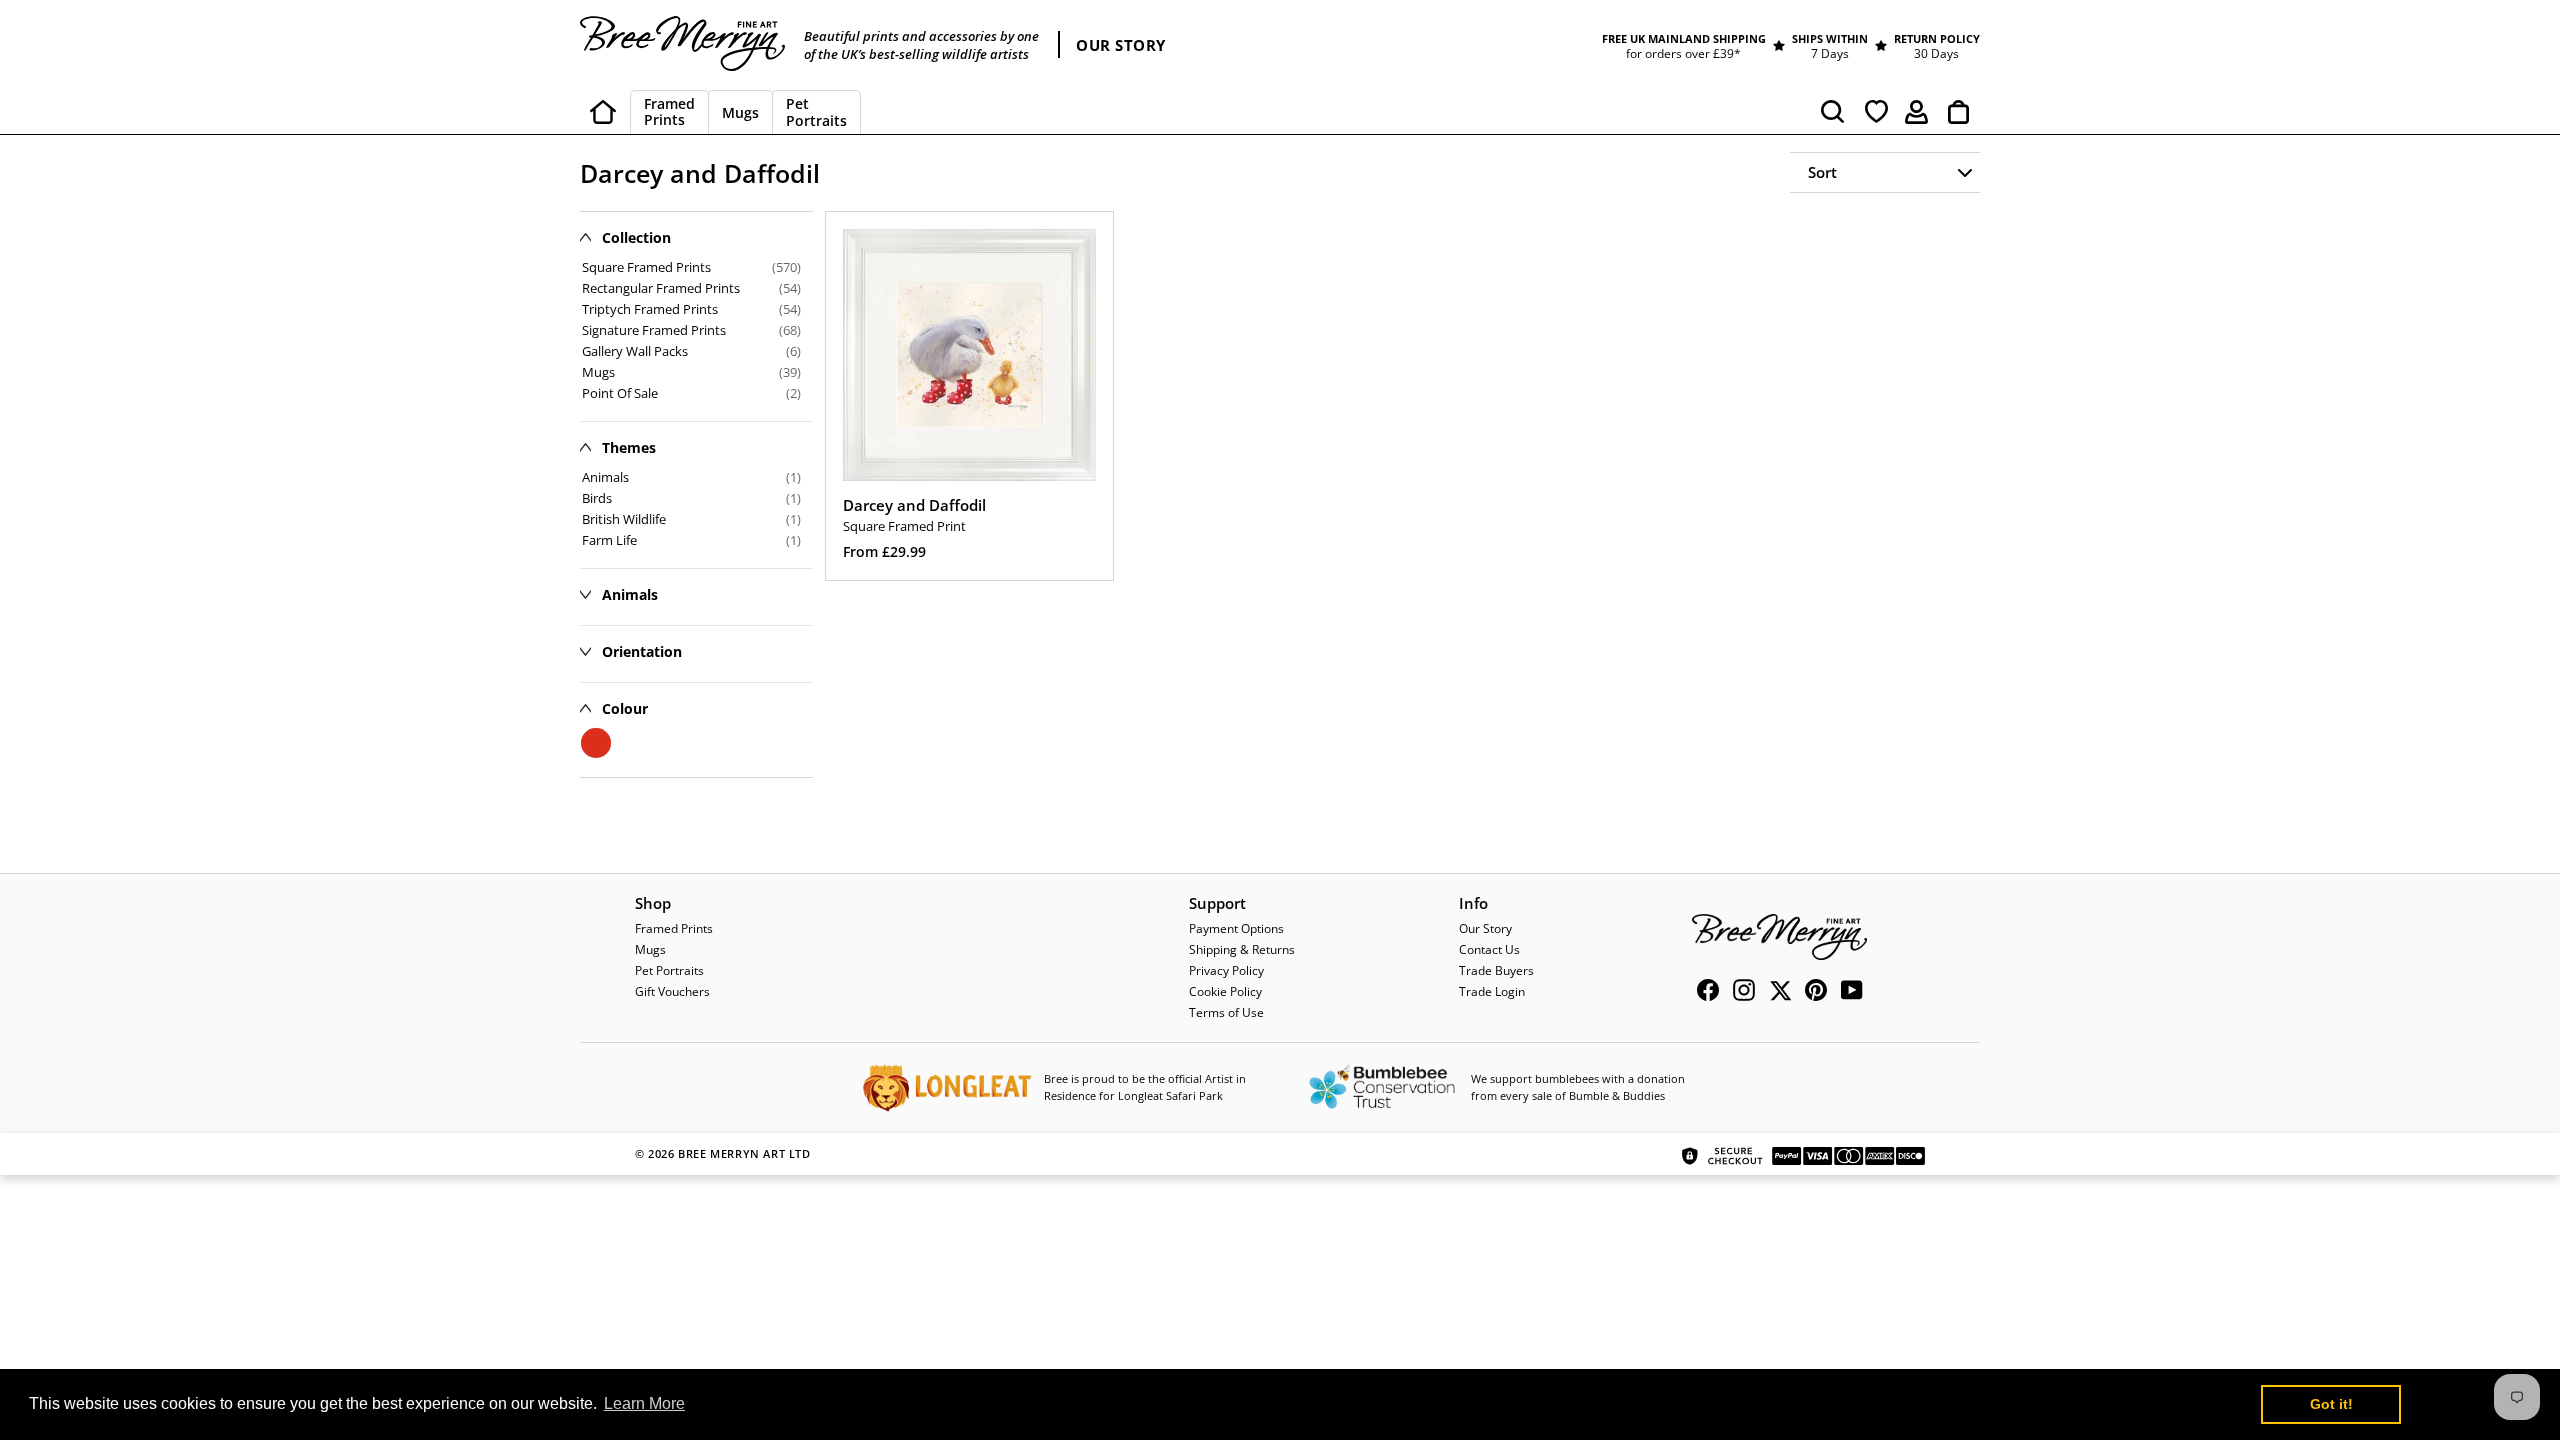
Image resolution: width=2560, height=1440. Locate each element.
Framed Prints (674, 928)
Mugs (650, 949)
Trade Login (1492, 991)
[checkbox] (691, 477)
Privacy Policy (1226, 970)
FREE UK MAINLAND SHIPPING (1684, 38)
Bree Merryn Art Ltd (744, 1153)
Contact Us (1489, 949)
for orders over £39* (1683, 53)
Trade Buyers (1496, 970)
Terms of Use (1226, 1012)
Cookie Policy (1225, 991)
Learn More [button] (644, 1403)
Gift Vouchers (672, 991)
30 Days (1936, 53)
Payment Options (1236, 928)
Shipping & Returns (1242, 949)
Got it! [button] (2331, 1404)
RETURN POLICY (1937, 38)
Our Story (1485, 928)
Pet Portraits (669, 970)
